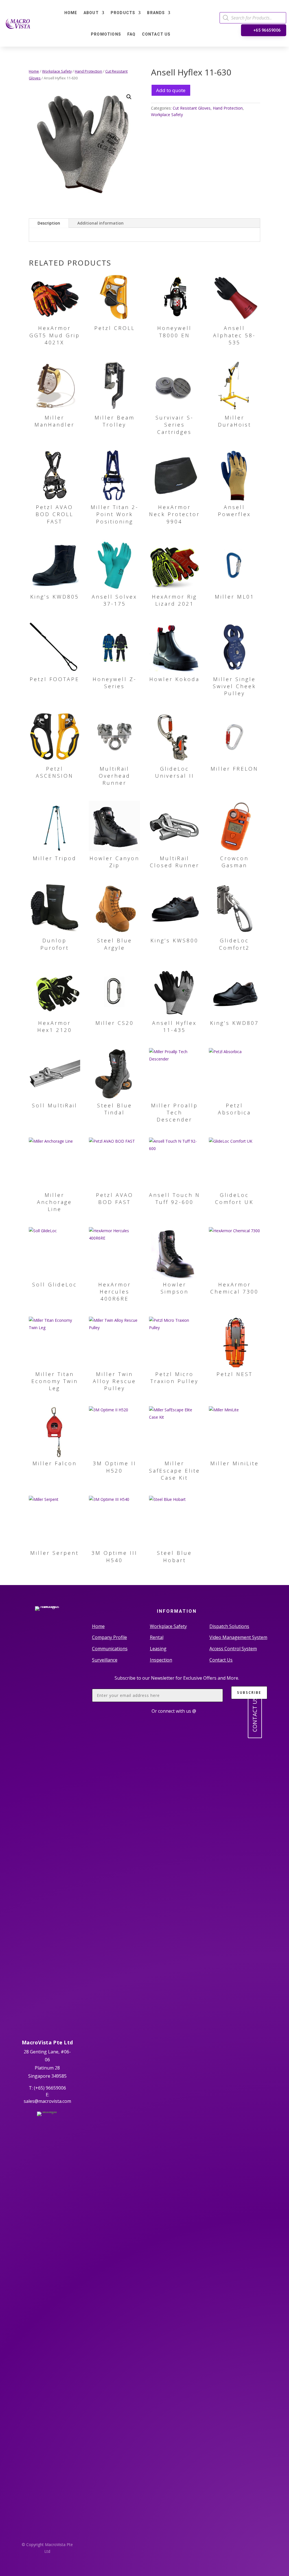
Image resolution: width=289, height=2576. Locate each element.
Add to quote (171, 90)
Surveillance (105, 1660)
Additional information (100, 223)
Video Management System (238, 1637)
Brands (156, 13)
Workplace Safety (57, 71)
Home (71, 13)
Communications (110, 1649)
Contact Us (156, 34)
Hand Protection (88, 71)
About (91, 13)
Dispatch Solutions (229, 1626)
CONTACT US (255, 1714)
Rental (157, 1637)
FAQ (132, 34)
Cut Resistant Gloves (192, 108)
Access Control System (233, 1649)
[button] (129, 97)
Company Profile (110, 1637)
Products (123, 13)
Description (49, 223)
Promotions (106, 34)
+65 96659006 (267, 30)
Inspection (161, 1660)
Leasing (158, 1649)
